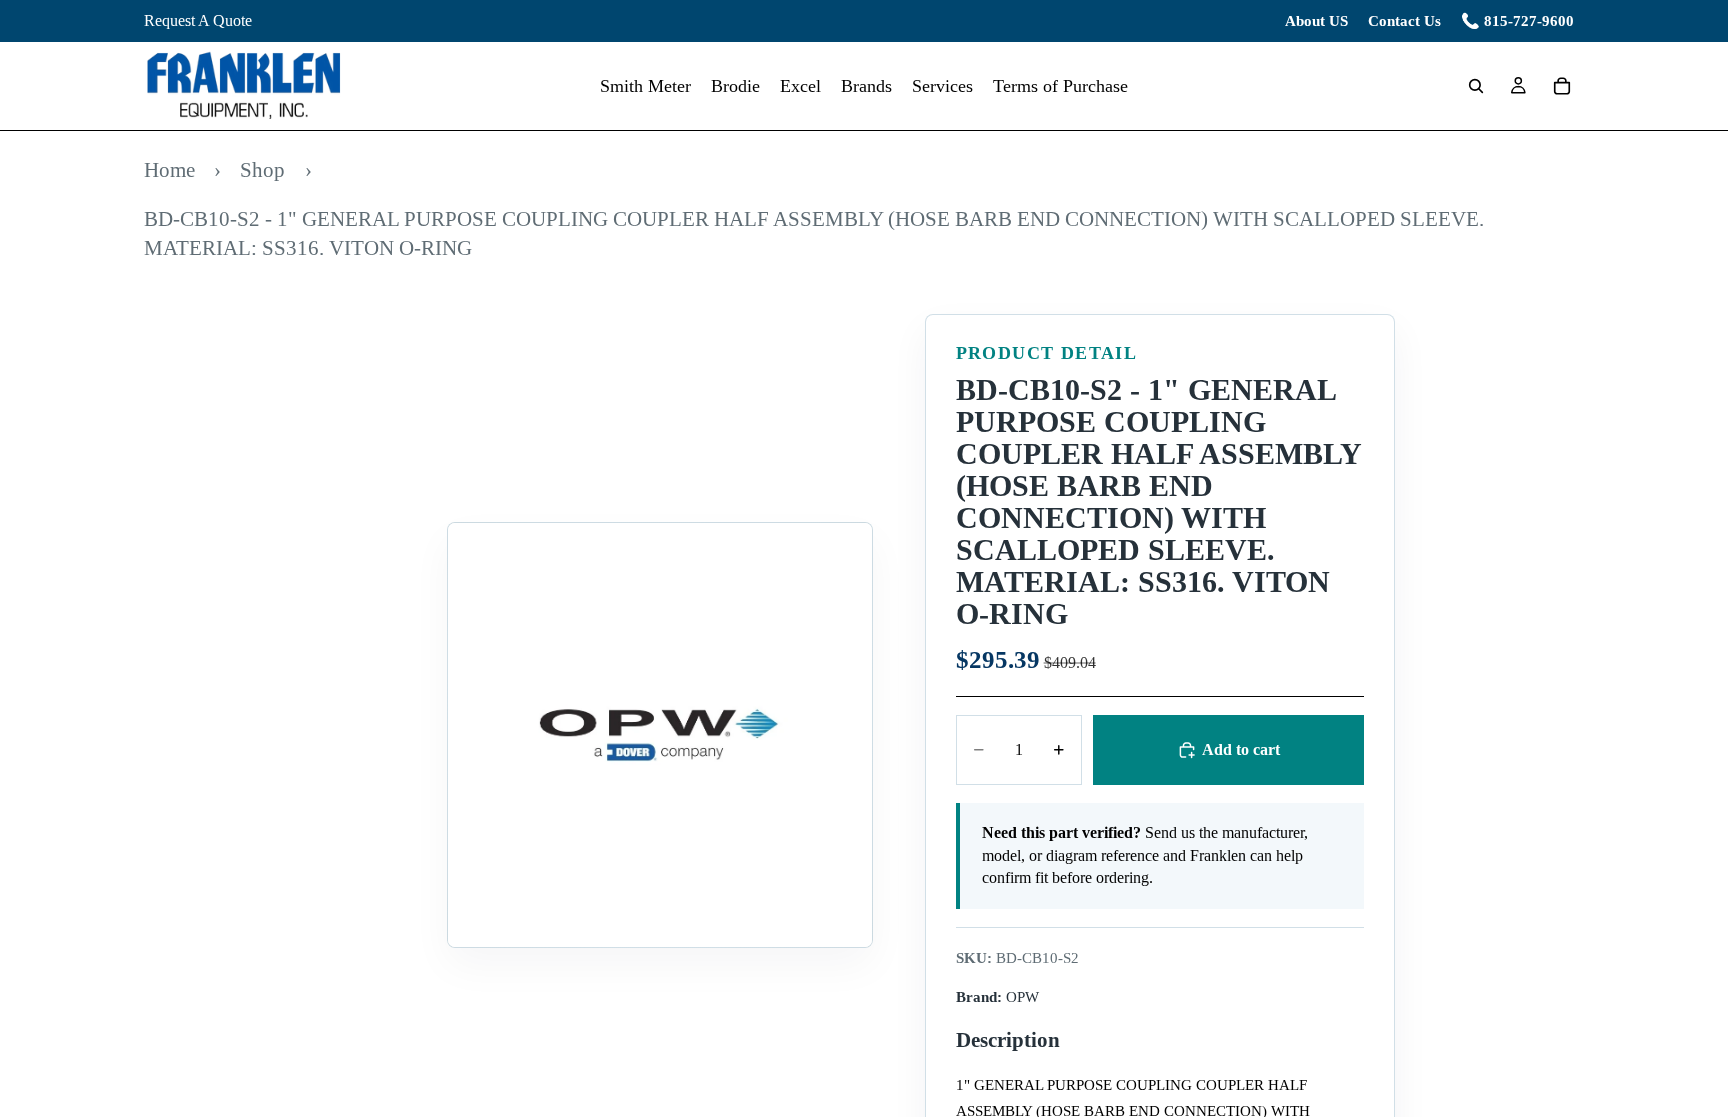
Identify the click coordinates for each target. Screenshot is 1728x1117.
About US (1316, 21)
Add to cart (1241, 749)
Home (169, 169)
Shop (262, 169)
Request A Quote (198, 20)
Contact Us (1404, 21)
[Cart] (1562, 86)
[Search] (1476, 86)
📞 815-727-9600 (1517, 21)
